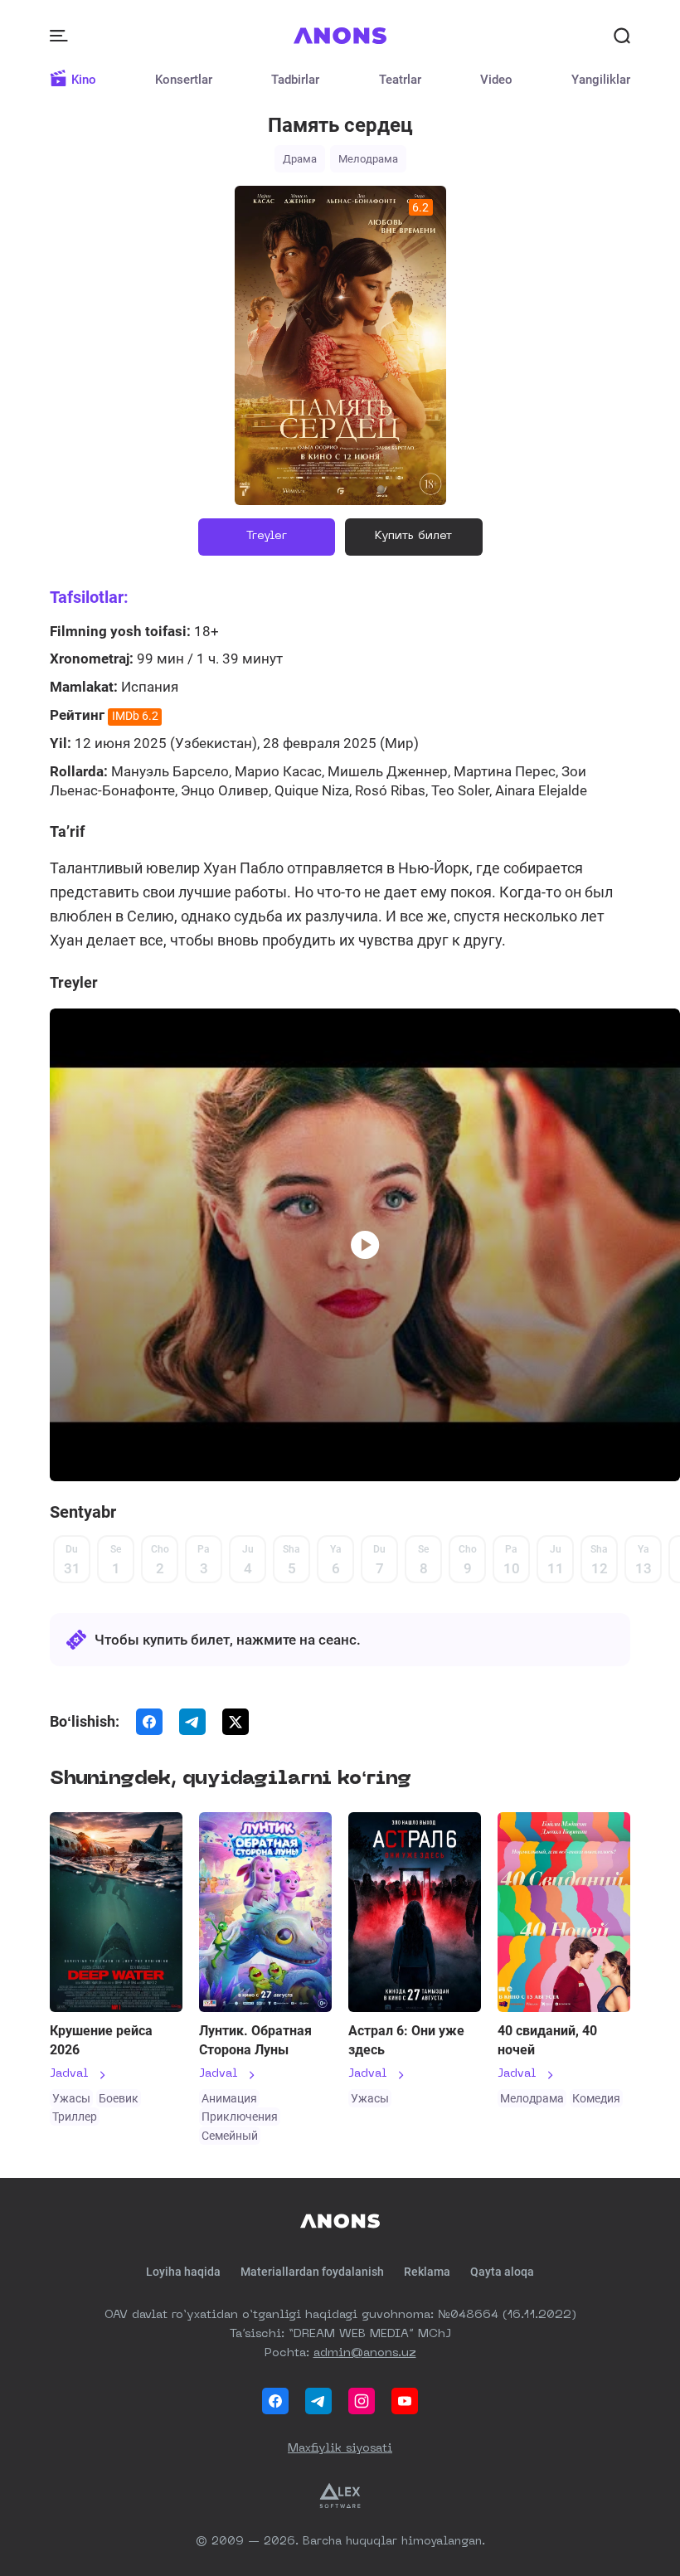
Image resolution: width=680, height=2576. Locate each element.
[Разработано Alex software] (340, 2496)
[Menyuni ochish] (61, 36)
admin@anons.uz (365, 2353)
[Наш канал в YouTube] (405, 2401)
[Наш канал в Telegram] (318, 2401)
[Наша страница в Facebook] (275, 2401)
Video (496, 80)
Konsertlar (184, 80)
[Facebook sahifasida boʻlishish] (149, 1722)
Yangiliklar (601, 80)
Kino (84, 80)
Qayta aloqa (502, 2272)
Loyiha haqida (183, 2272)
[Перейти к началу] (340, 36)
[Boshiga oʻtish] (340, 2221)
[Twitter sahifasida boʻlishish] (236, 1722)
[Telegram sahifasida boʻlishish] (192, 1722)
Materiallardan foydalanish (312, 2272)
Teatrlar (400, 80)
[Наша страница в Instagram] (362, 2401)
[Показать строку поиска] (622, 36)
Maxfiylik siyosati (340, 2448)
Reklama (427, 2272)
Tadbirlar (295, 80)
